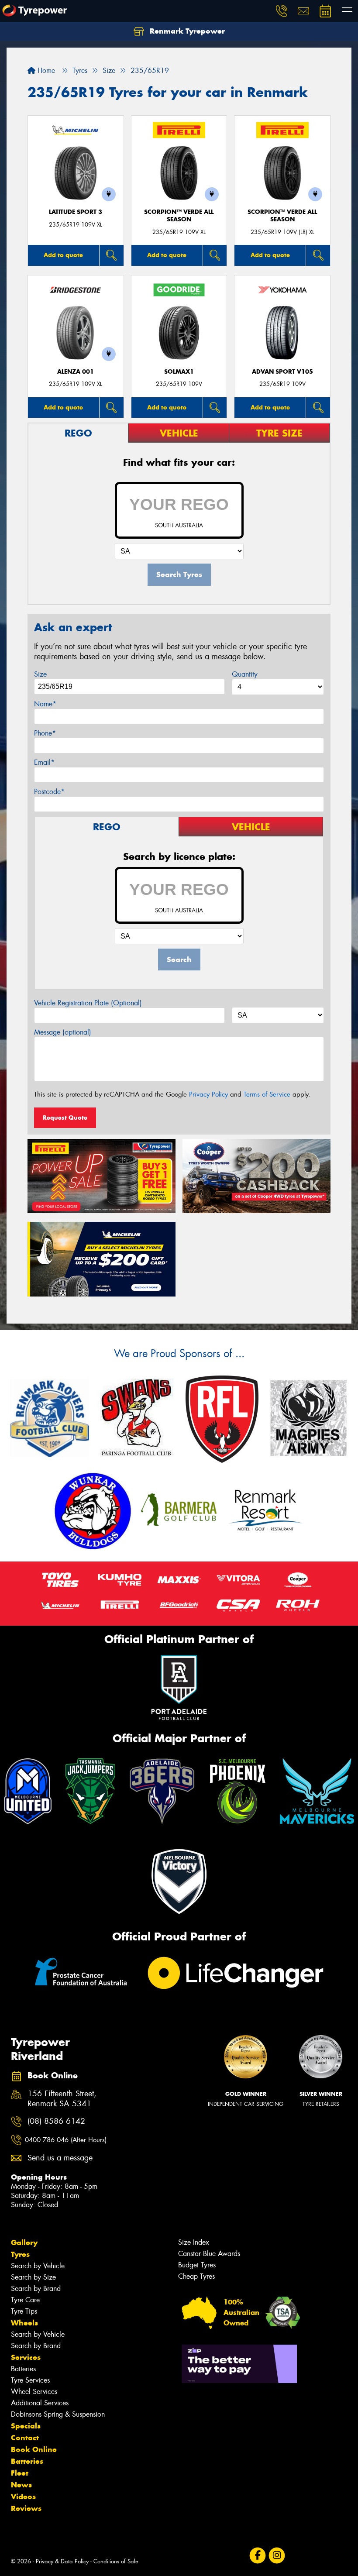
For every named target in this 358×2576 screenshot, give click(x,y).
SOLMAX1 (179, 372)
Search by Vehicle (38, 2266)
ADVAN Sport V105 (282, 372)
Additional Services (40, 2403)
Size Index (194, 2242)
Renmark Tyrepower (186, 31)
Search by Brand (36, 2289)
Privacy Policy (208, 1094)
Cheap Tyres (196, 2276)
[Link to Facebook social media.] (257, 2555)
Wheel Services (34, 2392)
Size (40, 674)
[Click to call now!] (282, 11)
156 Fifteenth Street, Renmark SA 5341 (62, 2099)
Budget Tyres (197, 2265)
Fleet (20, 2473)
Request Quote (65, 1118)
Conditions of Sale (116, 2561)
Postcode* (49, 792)
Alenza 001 (76, 372)
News (21, 2485)
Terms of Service (267, 1094)
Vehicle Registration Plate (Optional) (88, 1003)
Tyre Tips (24, 2311)
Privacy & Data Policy (62, 2561)
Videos (23, 2497)
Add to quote (63, 255)
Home (45, 71)
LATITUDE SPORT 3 (76, 212)
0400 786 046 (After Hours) (66, 2140)
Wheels (24, 2323)
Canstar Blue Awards (209, 2254)
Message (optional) (63, 1032)
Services (26, 2357)
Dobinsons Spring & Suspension (58, 2414)
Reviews (26, 2508)
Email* (44, 762)
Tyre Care (25, 2300)
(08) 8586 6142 (56, 2121)
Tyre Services (30, 2380)
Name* (45, 704)
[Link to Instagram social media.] (277, 2555)
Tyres (20, 2254)
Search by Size (33, 2277)
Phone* (45, 733)
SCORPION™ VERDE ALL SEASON (179, 216)
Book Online (34, 2449)
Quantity (245, 674)
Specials (26, 2426)
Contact (25, 2438)
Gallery (24, 2242)
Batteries (23, 2369)
